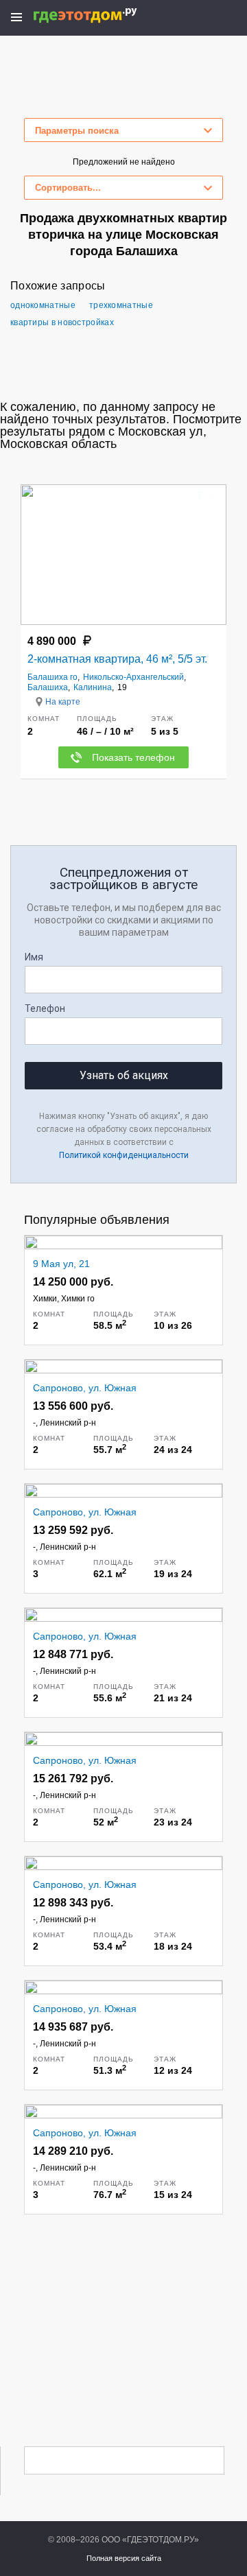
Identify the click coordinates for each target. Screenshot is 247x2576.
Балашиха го (52, 677)
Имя (34, 957)
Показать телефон (133, 757)
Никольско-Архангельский (133, 677)
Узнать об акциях (124, 1075)
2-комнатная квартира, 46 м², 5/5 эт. (117, 659)
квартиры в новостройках (62, 322)
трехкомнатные (121, 305)
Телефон (45, 1008)
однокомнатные (43, 305)
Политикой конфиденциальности (124, 1155)
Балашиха (48, 687)
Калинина (93, 687)
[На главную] (100, 15)
